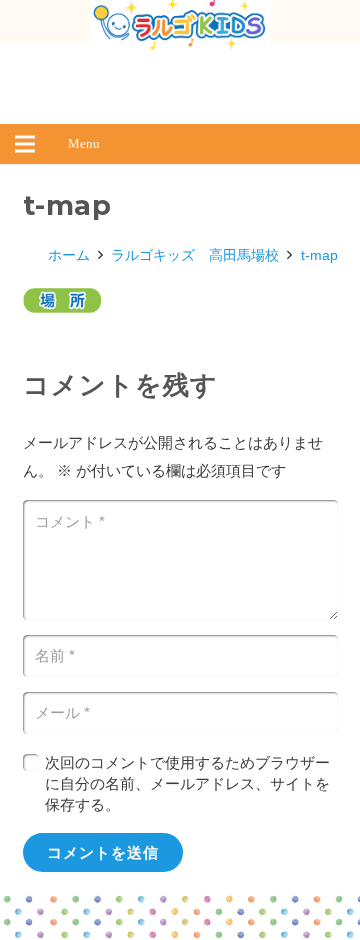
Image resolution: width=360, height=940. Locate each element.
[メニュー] (25, 144)
